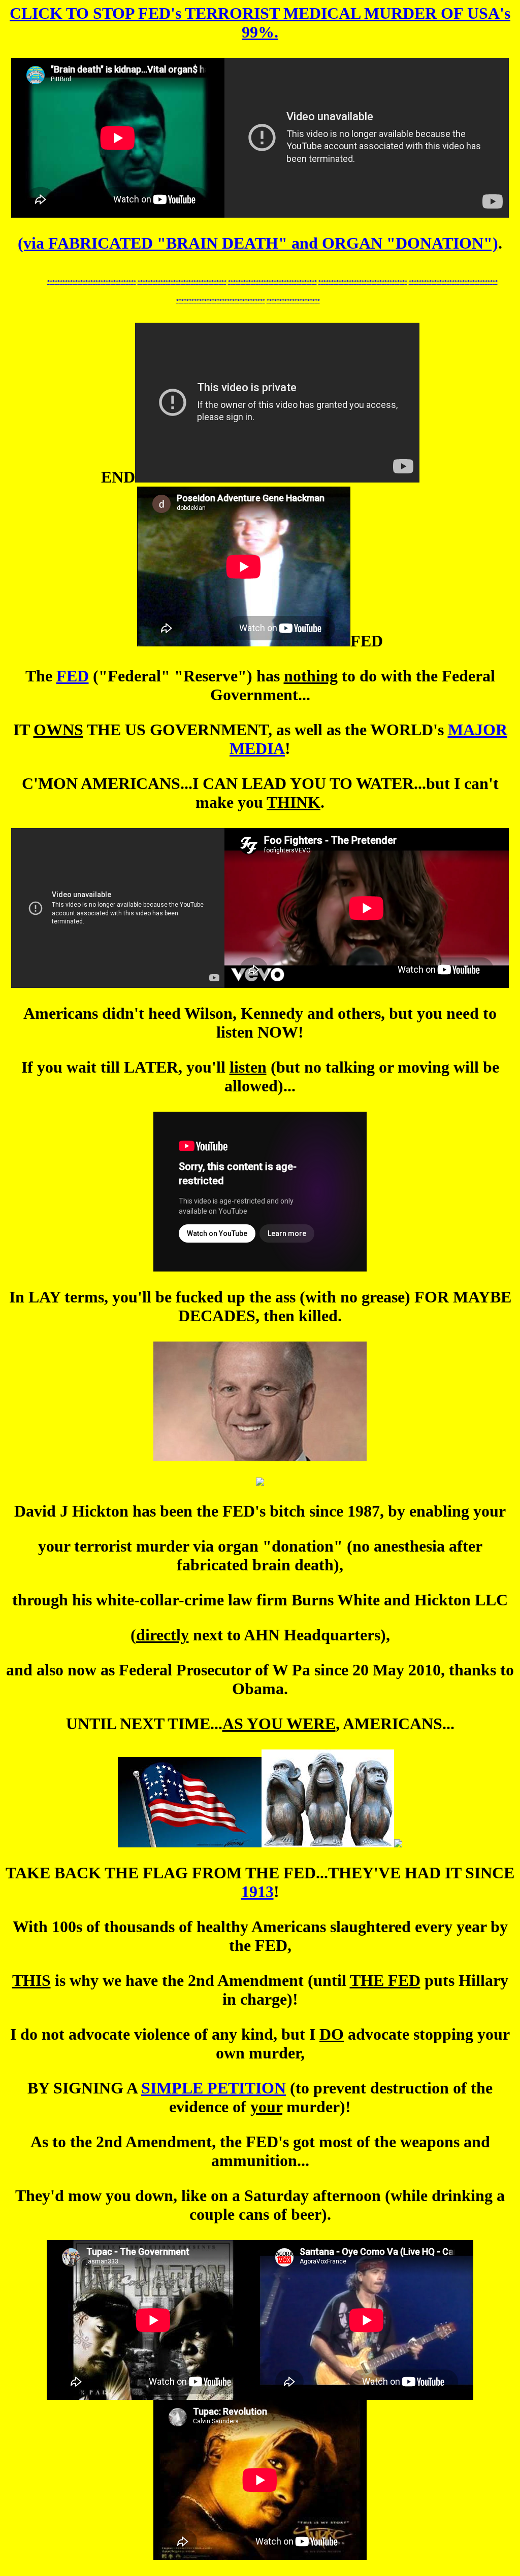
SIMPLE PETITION (214, 2088)
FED (73, 676)
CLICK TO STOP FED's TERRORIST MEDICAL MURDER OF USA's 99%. (260, 23)
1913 (257, 1892)
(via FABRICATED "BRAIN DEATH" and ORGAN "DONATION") (258, 243)
